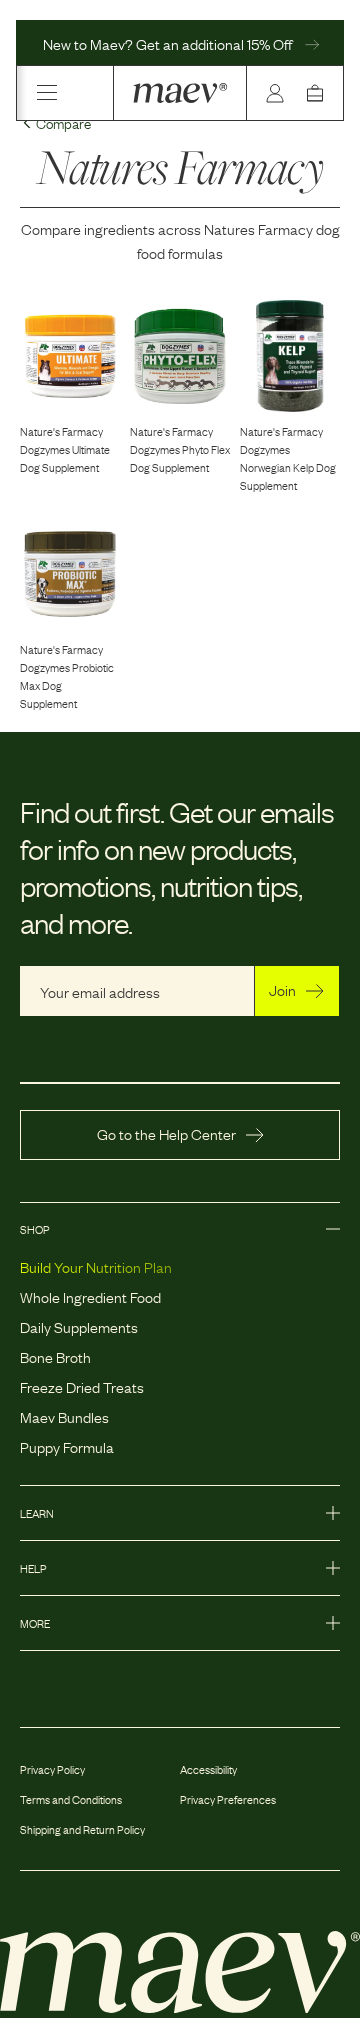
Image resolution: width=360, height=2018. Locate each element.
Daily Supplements (79, 1326)
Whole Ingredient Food (90, 1296)
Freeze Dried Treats (82, 1386)
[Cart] (319, 93)
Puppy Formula (67, 1446)
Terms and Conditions (71, 1799)
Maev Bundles (64, 1416)
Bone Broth (55, 1356)
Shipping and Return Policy (82, 1829)
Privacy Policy (52, 1769)
